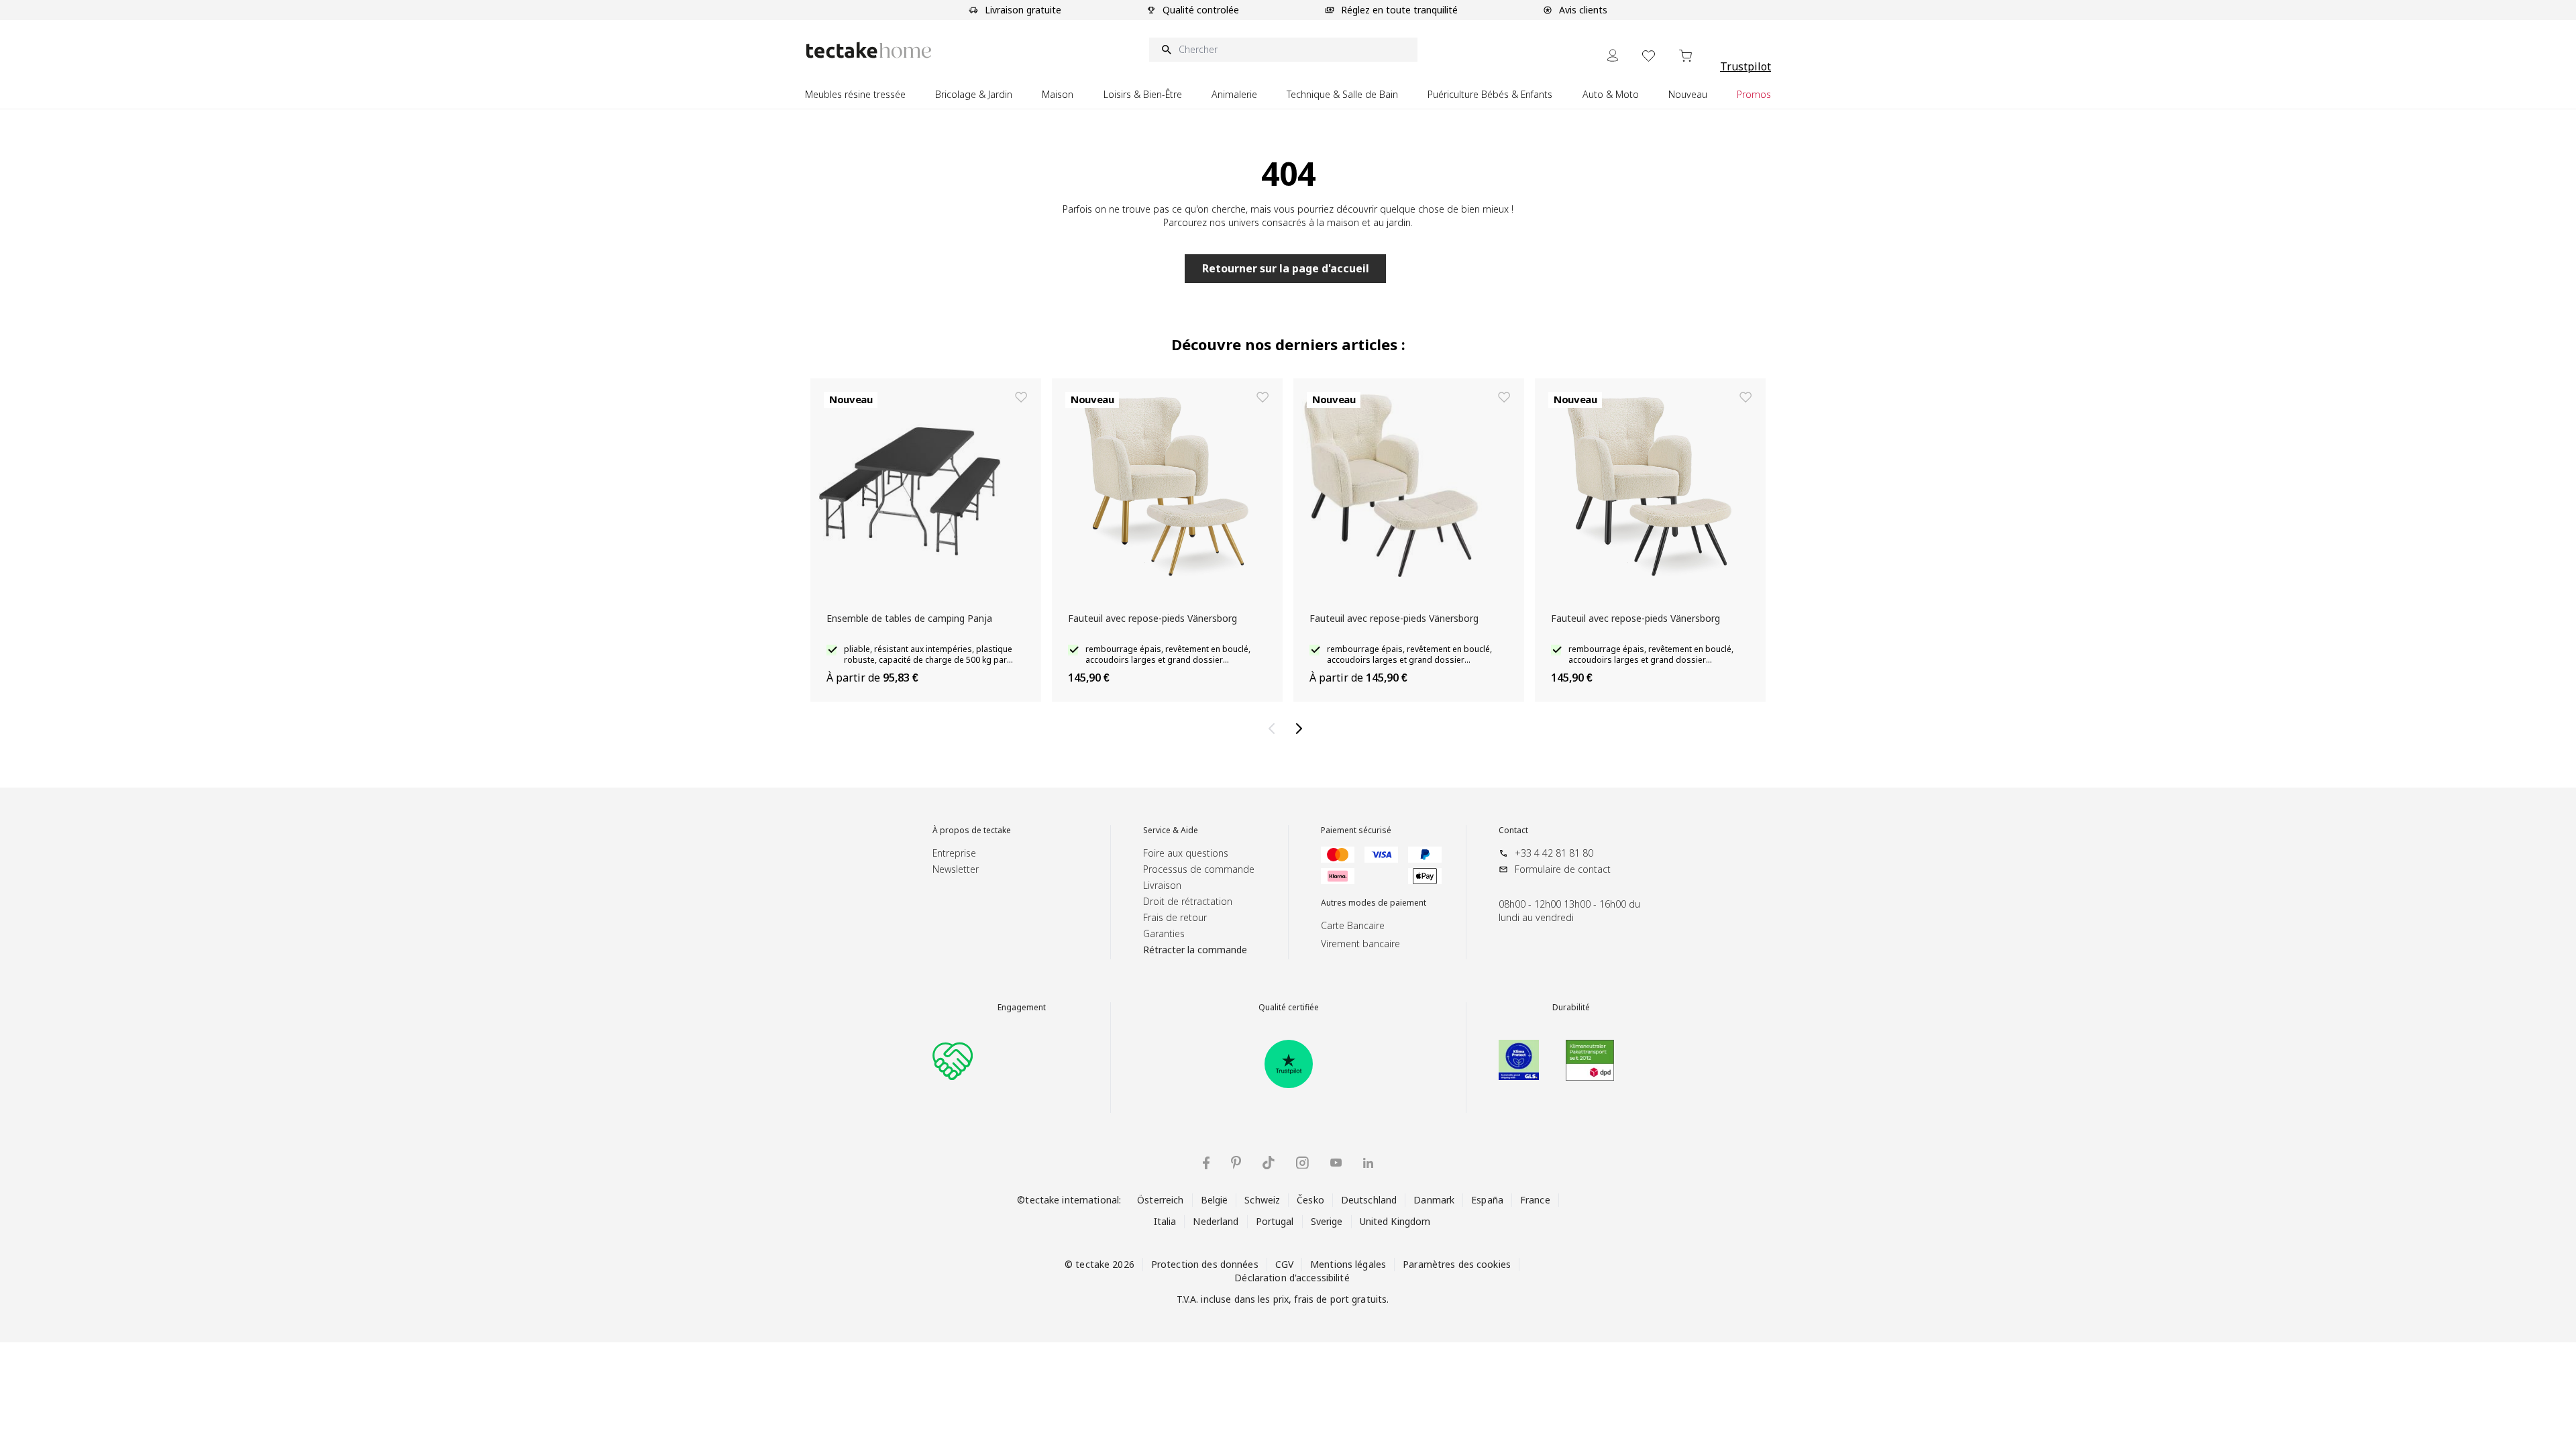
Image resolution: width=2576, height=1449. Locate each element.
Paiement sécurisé (1356, 830)
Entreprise (954, 853)
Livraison (1162, 885)
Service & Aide (1171, 830)
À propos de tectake (972, 830)
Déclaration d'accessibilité (1292, 1278)
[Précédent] (1275, 729)
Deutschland (1369, 1200)
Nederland (1216, 1221)
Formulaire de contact (1563, 869)
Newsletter (956, 869)
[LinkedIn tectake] (1368, 1163)
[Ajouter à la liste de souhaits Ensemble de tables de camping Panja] (1021, 397)
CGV (1284, 1264)
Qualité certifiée (1289, 1008)
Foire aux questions (1186, 853)
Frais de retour (1175, 917)
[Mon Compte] (1613, 55)
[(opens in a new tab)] (1289, 1064)
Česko (1310, 1200)
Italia (1165, 1221)
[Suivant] (1301, 729)
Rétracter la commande (1195, 950)
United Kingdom (1395, 1221)
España (1487, 1200)
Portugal (1275, 1221)
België (1215, 1200)
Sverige (1327, 1221)
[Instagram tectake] (1302, 1163)
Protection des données (1205, 1264)
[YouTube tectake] (1336, 1163)
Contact (1513, 830)
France (1535, 1200)
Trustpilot (1746, 66)
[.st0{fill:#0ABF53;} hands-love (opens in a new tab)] (953, 1060)
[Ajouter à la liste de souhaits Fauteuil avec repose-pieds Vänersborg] (1263, 397)
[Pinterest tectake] (1236, 1163)
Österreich (1160, 1200)
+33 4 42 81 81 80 (1554, 853)
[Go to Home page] (869, 50)
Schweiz (1262, 1200)
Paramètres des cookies (1457, 1264)
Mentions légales (1348, 1264)
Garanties (1164, 933)
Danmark (1434, 1200)
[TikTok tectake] (1269, 1163)
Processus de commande (1199, 869)
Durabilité (1571, 1008)
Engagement (1022, 1008)
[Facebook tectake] (1206, 1163)
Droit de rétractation (1188, 901)
